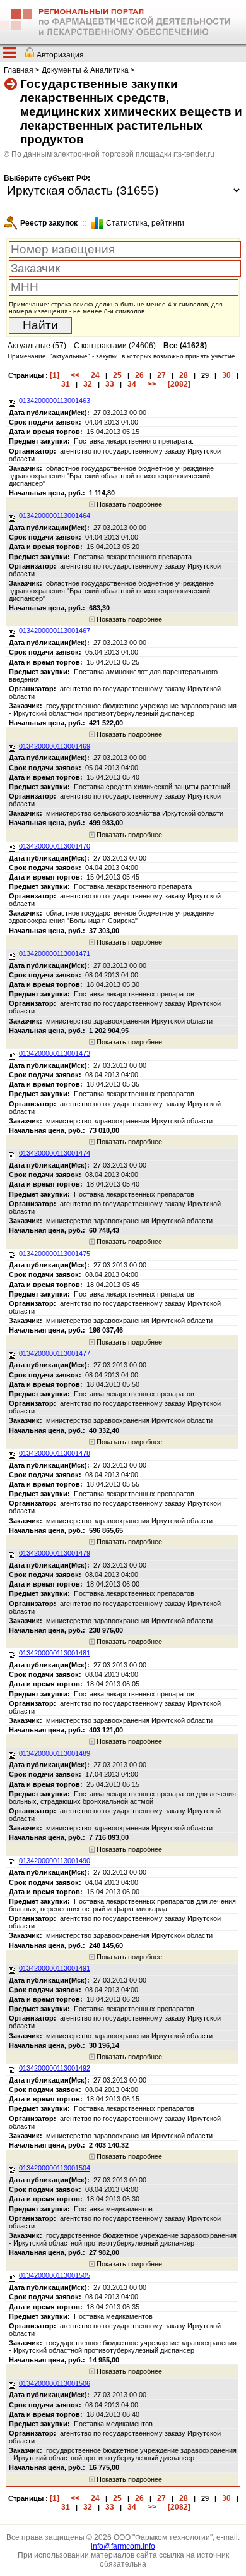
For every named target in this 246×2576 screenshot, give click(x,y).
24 (95, 375)
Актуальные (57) (37, 346)
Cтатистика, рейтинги (145, 223)
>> (152, 384)
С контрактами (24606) (115, 346)
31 (66, 384)
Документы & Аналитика (85, 70)
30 (226, 375)
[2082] (179, 384)
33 (110, 384)
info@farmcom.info (123, 2546)
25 (117, 375)
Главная (19, 70)
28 (184, 375)
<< (75, 375)
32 (88, 384)
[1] (55, 375)
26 (139, 375)
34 (132, 384)
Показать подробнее (128, 504)
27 (161, 375)
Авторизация (60, 55)
